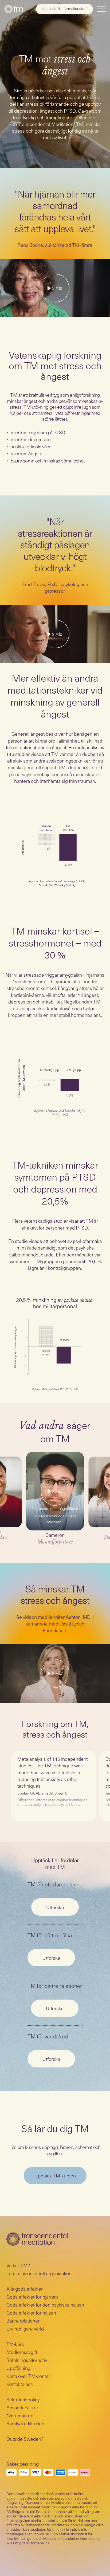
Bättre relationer (23, 2321)
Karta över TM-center (28, 2376)
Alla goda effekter (25, 2289)
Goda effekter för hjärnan (32, 2297)
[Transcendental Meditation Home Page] (14, 9)
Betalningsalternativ (27, 2360)
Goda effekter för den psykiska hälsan (45, 2305)
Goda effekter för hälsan (31, 2313)
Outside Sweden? (25, 2439)
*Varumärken (20, 2415)
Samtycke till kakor (26, 2423)
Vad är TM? (18, 2265)
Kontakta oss (20, 2384)
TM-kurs (15, 2344)
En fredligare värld (25, 2329)
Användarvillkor (22, 2407)
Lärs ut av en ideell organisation (39, 2273)
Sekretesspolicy (23, 2399)
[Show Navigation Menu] (101, 9)
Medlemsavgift (22, 2352)
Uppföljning (18, 2368)
